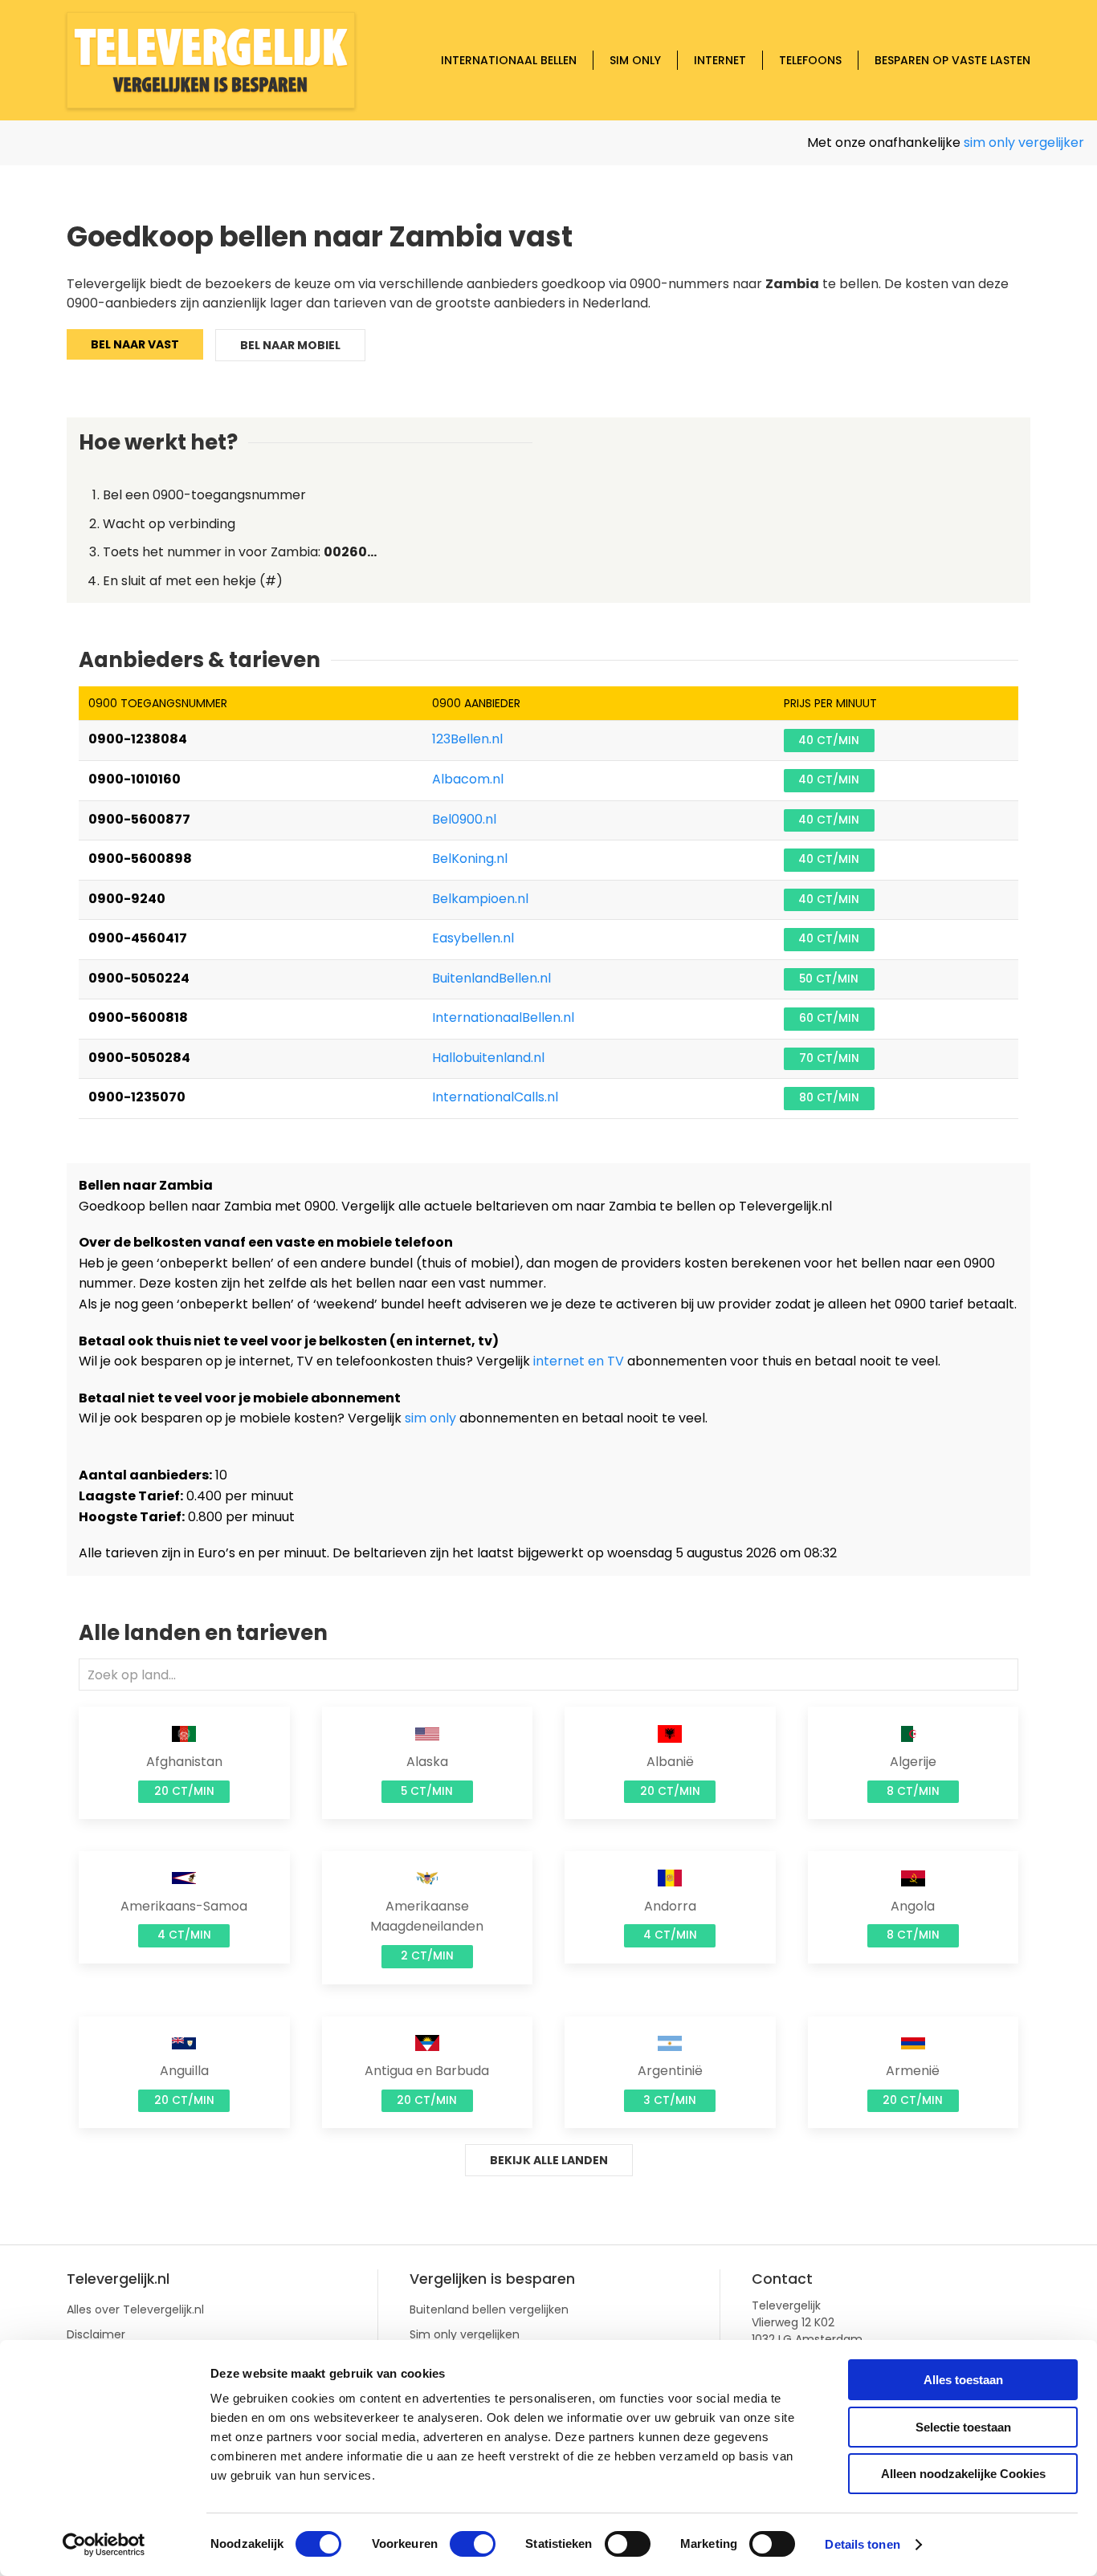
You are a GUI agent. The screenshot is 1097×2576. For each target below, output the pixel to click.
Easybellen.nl (473, 938)
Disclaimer (96, 2334)
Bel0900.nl (464, 819)
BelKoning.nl (470, 859)
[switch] (473, 2544)
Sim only (635, 60)
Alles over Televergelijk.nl (135, 2309)
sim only (430, 1418)
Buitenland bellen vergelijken (489, 2309)
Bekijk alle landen (549, 2160)
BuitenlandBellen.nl (491, 978)
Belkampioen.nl (480, 899)
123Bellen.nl (467, 739)
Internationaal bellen (509, 60)
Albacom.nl (468, 779)
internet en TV (579, 1361)
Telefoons (810, 60)
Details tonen (862, 2544)
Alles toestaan (963, 2380)
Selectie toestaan (963, 2427)
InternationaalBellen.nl (503, 1017)
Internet (720, 60)
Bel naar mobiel (290, 345)
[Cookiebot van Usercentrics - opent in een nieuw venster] (104, 2545)
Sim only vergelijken (465, 2334)
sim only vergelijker (994, 142)
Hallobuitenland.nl (488, 1058)
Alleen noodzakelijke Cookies (963, 2474)
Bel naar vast (135, 344)
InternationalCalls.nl (495, 1097)
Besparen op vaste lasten (952, 60)
